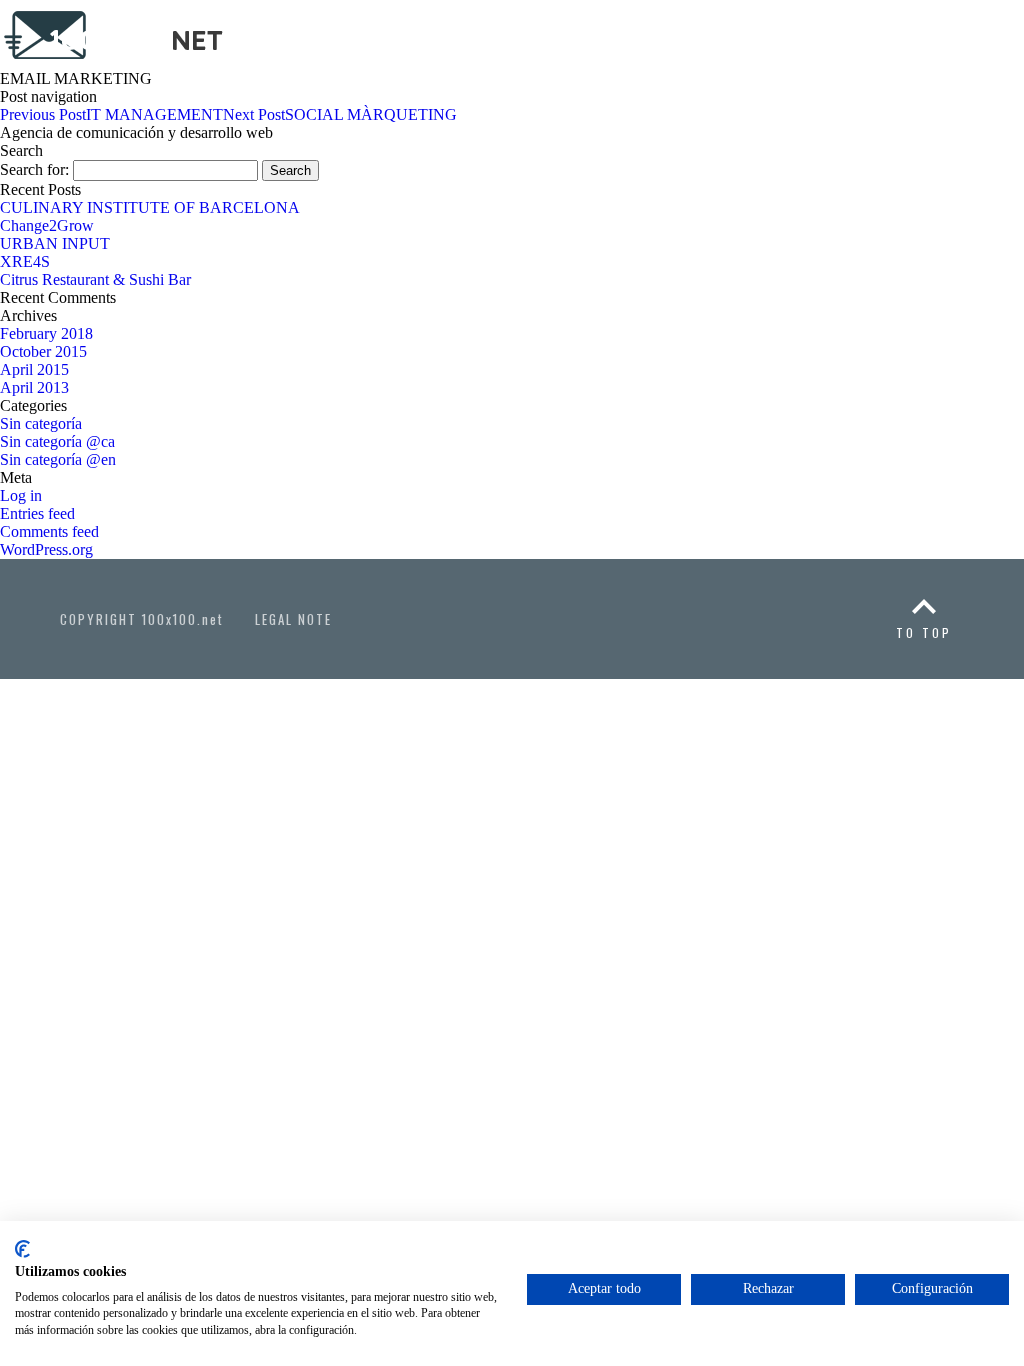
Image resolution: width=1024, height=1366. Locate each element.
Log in (21, 495)
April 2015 (34, 369)
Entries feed (37, 513)
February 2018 (46, 333)
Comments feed (49, 531)
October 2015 (43, 351)
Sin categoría (41, 423)
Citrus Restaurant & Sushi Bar (95, 279)
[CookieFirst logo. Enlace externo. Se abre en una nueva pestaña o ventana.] (22, 1249)
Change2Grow (47, 225)
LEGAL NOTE (293, 619)
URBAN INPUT (55, 243)
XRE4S (25, 261)
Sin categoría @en (58, 459)
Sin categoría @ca (57, 441)
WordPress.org (46, 549)
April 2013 (34, 387)
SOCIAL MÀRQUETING (340, 114)
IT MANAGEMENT (111, 114)
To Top (924, 632)
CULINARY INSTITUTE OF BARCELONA (150, 207)
